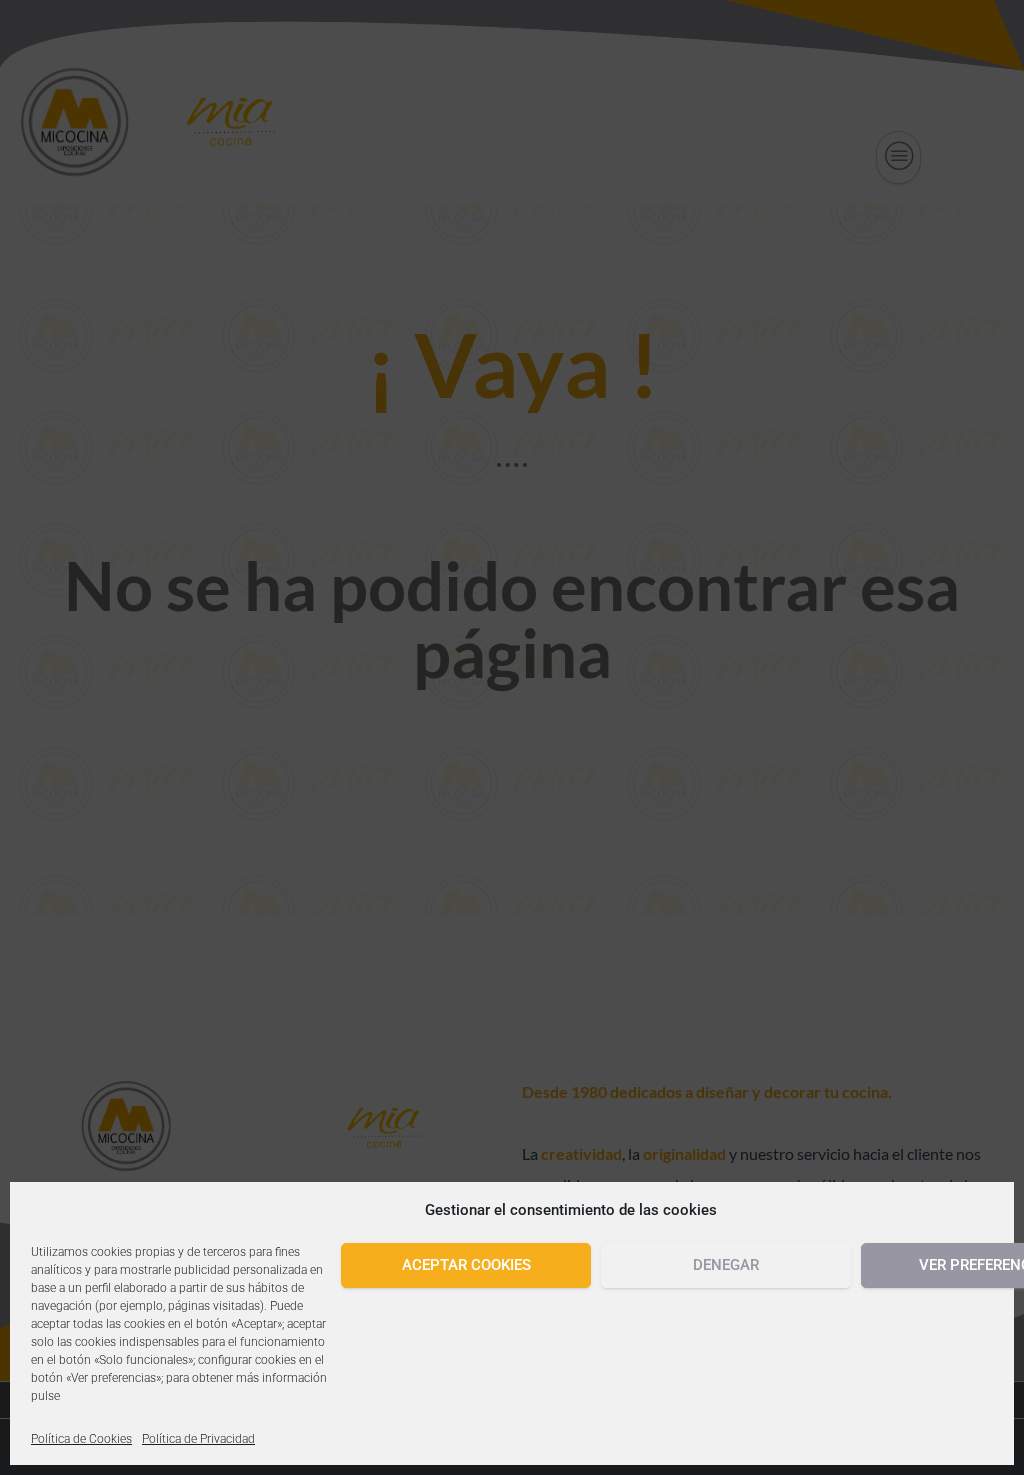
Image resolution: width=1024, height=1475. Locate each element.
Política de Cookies (81, 1439)
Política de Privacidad (198, 1439)
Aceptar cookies (466, 1265)
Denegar (726, 1265)
